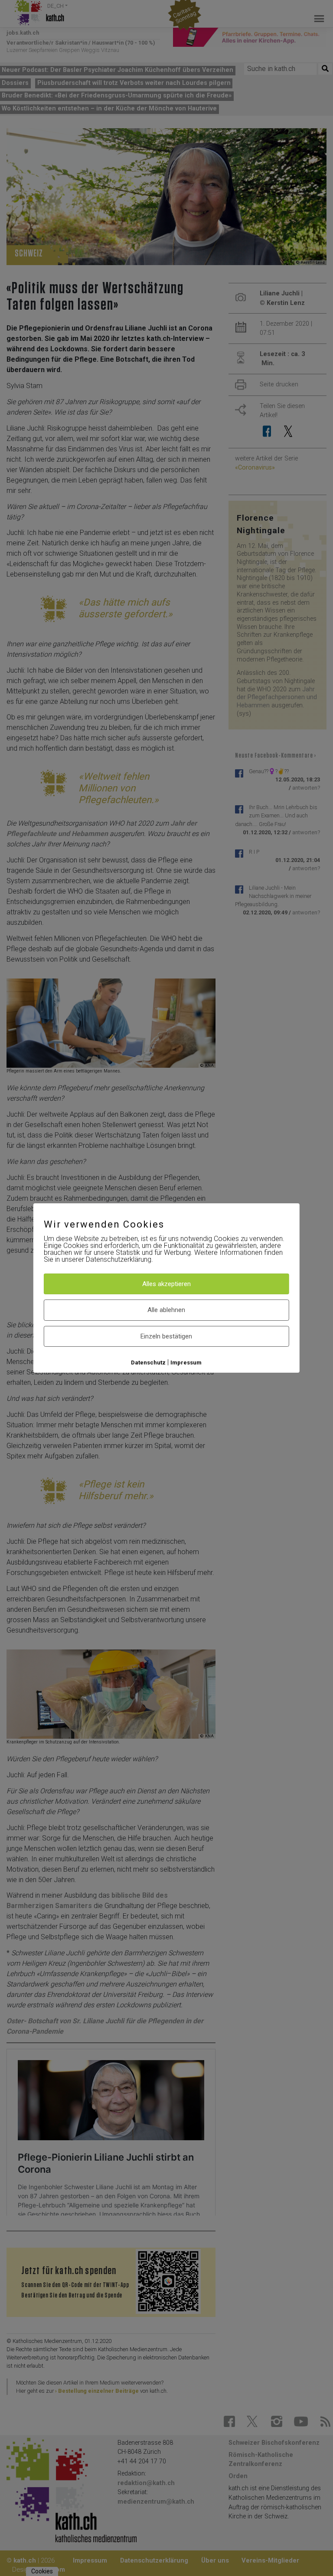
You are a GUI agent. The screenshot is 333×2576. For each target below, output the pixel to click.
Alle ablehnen (166, 1310)
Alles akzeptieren (166, 1284)
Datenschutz (148, 1363)
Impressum (186, 1363)
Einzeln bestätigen (166, 1336)
